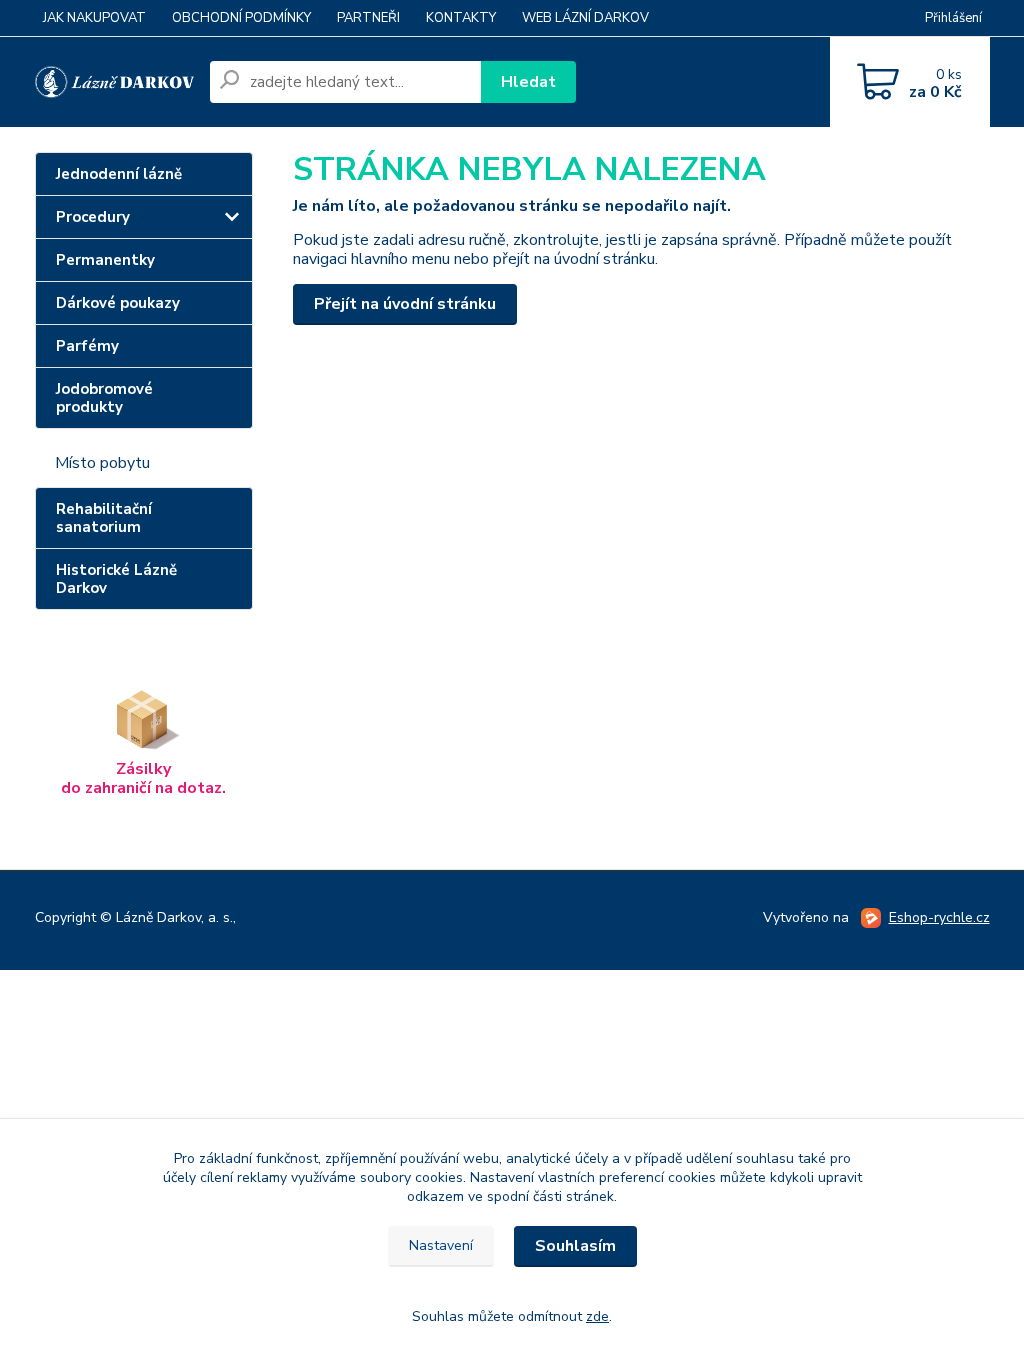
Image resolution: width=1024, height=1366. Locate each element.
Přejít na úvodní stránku (405, 304)
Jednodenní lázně (119, 174)
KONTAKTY (461, 18)
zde (597, 1316)
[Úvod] (114, 82)
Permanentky (105, 260)
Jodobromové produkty (104, 398)
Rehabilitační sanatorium (104, 518)
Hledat (528, 82)
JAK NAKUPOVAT (94, 18)
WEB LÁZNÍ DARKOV (585, 18)
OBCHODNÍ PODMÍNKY (241, 18)
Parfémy (87, 346)
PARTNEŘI (368, 18)
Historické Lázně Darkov (116, 579)
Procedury (93, 217)
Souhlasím (575, 1246)
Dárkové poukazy (118, 303)
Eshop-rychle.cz (939, 917)
